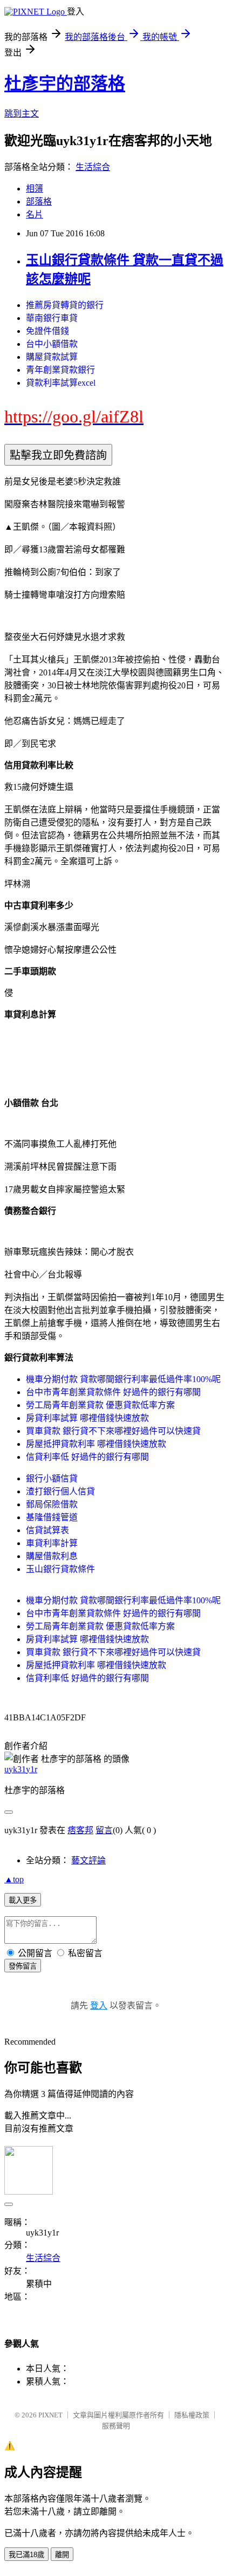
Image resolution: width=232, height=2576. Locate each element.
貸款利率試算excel (61, 383)
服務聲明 (116, 2426)
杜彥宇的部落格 (65, 84)
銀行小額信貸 (52, 1478)
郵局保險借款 (52, 1504)
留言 (104, 1830)
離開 (62, 2555)
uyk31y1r (21, 1769)
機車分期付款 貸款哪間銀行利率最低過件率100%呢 (123, 1379)
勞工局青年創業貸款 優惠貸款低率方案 (100, 1405)
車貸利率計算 (52, 1543)
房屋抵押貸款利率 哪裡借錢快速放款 (96, 1444)
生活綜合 (93, 167)
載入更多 (23, 1900)
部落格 (39, 201)
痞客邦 (80, 1830)
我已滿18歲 (26, 2555)
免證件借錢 (47, 331)
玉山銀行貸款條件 (60, 1569)
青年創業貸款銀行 (60, 370)
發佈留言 (23, 1966)
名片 (35, 214)
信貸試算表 (47, 1530)
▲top (14, 1879)
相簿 (35, 189)
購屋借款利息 (52, 1556)
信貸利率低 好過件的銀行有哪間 (87, 1457)
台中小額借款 (52, 344)
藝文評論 (88, 1860)
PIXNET (50, 2415)
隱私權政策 (192, 2415)
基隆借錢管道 (52, 1517)
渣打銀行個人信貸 (60, 1491)
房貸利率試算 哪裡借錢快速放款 (87, 1418)
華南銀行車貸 (52, 318)
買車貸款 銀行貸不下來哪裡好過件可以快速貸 (113, 1431)
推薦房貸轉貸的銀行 (65, 305)
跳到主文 (22, 114)
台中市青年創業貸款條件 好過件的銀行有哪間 (113, 1392)
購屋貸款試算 (52, 357)
